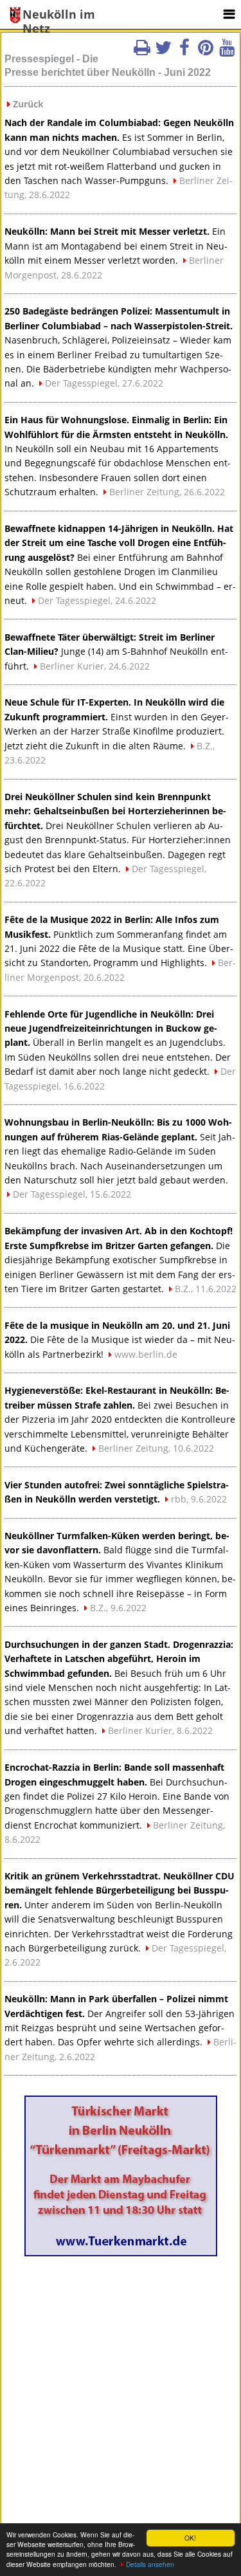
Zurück (28, 104)
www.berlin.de (146, 1354)
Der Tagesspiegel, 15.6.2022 (72, 1194)
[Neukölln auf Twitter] (163, 51)
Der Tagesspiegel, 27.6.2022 (104, 383)
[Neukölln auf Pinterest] (206, 51)
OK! (190, 2538)
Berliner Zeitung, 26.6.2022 (167, 492)
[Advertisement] (121, 2386)
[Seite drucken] (142, 51)
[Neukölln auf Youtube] (227, 51)
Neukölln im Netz (59, 15)
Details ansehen (150, 2564)
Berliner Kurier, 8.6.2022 (160, 1731)
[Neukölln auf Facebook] (184, 51)
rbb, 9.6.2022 (199, 1499)
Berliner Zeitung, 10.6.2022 (156, 1448)
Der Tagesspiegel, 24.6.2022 (97, 600)
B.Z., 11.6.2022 (206, 1289)
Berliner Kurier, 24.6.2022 (95, 666)
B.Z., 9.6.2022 (118, 1608)
